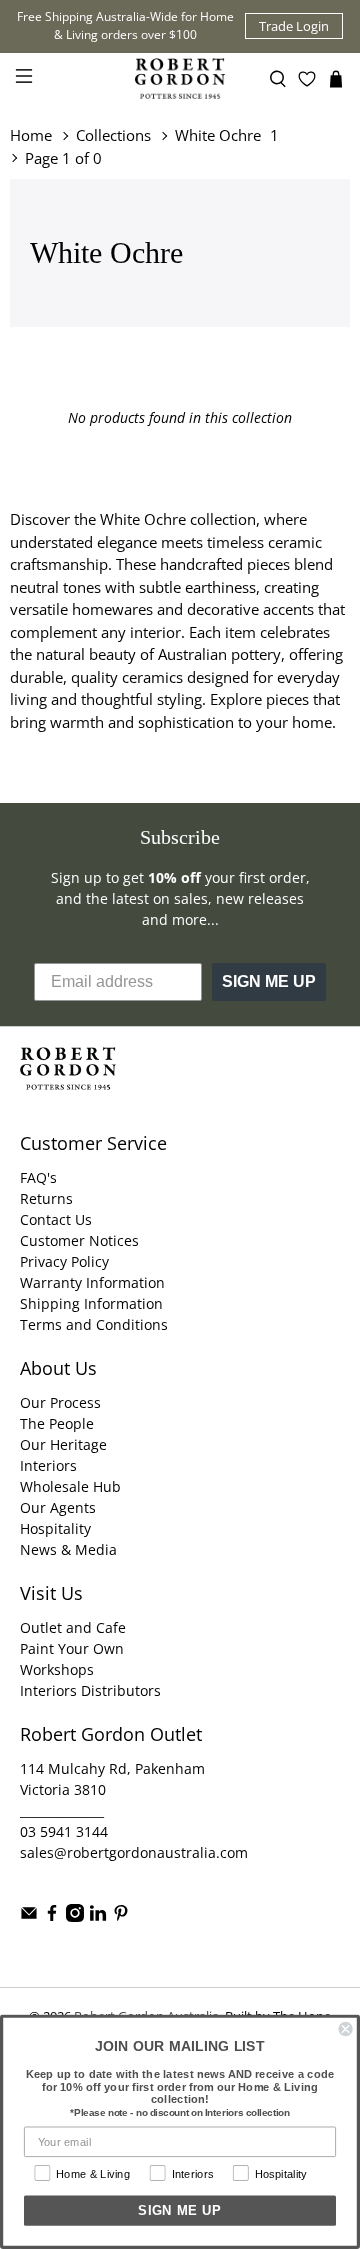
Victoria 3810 (63, 1789)
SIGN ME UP (269, 981)
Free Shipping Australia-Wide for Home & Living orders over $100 (125, 25)
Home (31, 135)
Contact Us (56, 1219)
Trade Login (294, 26)
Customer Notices (79, 1240)
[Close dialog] (346, 2029)
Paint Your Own (72, 1648)
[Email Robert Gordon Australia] (29, 1916)
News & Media (68, 1549)
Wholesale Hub (70, 1486)
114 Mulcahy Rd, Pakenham (112, 1768)
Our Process (60, 1402)
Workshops (57, 1669)
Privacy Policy (64, 1261)
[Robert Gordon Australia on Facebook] (52, 1916)
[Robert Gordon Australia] (180, 78)
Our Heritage (63, 1444)
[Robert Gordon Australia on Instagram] (75, 1916)
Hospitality (55, 1528)
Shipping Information (91, 1303)
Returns (46, 1198)
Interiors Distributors (90, 1690)
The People (57, 1423)
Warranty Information (92, 1282)
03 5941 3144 (64, 1831)
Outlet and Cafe (73, 1627)
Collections (113, 135)
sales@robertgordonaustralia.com (134, 1852)
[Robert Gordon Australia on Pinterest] (121, 1916)
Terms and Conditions (94, 1324)
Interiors (48, 1465)
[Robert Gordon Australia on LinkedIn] (98, 1916)
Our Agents (58, 1507)
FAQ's (38, 1177)
